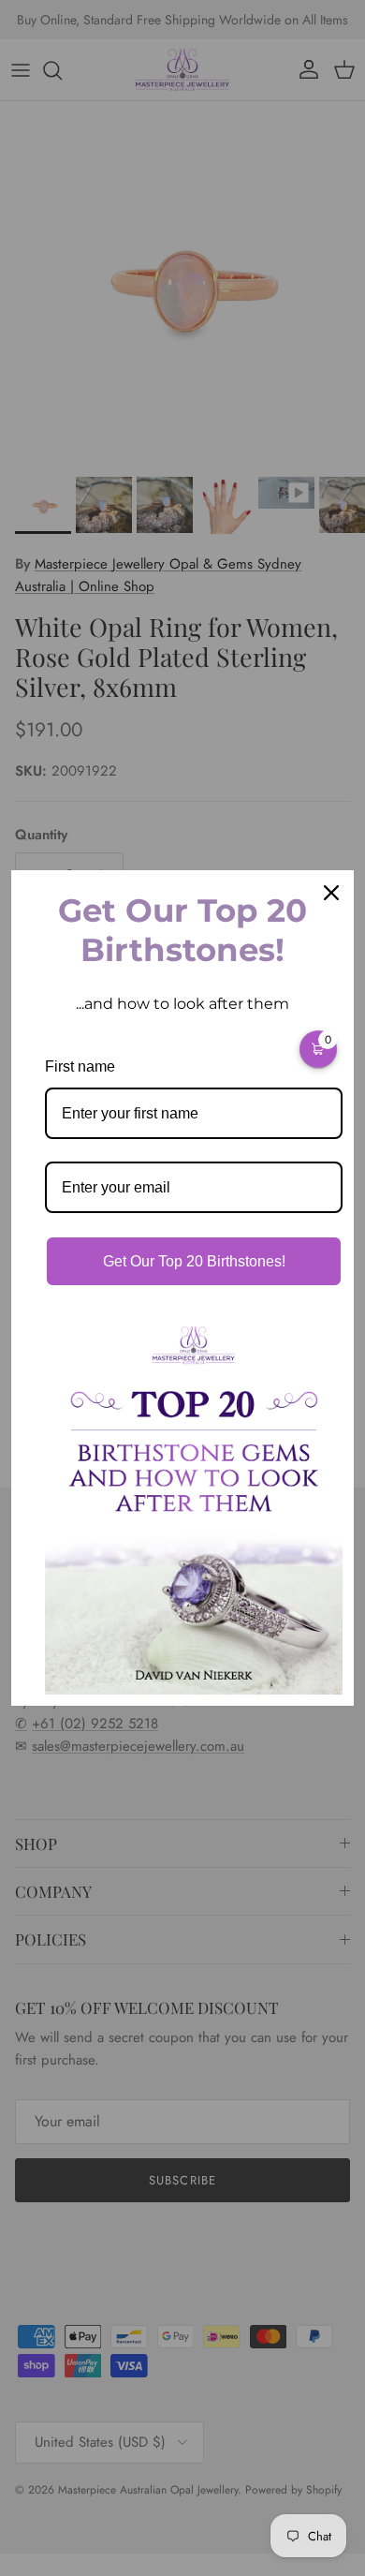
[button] (318, 1049)
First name (80, 1066)
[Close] (331, 893)
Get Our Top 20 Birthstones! (194, 1261)
